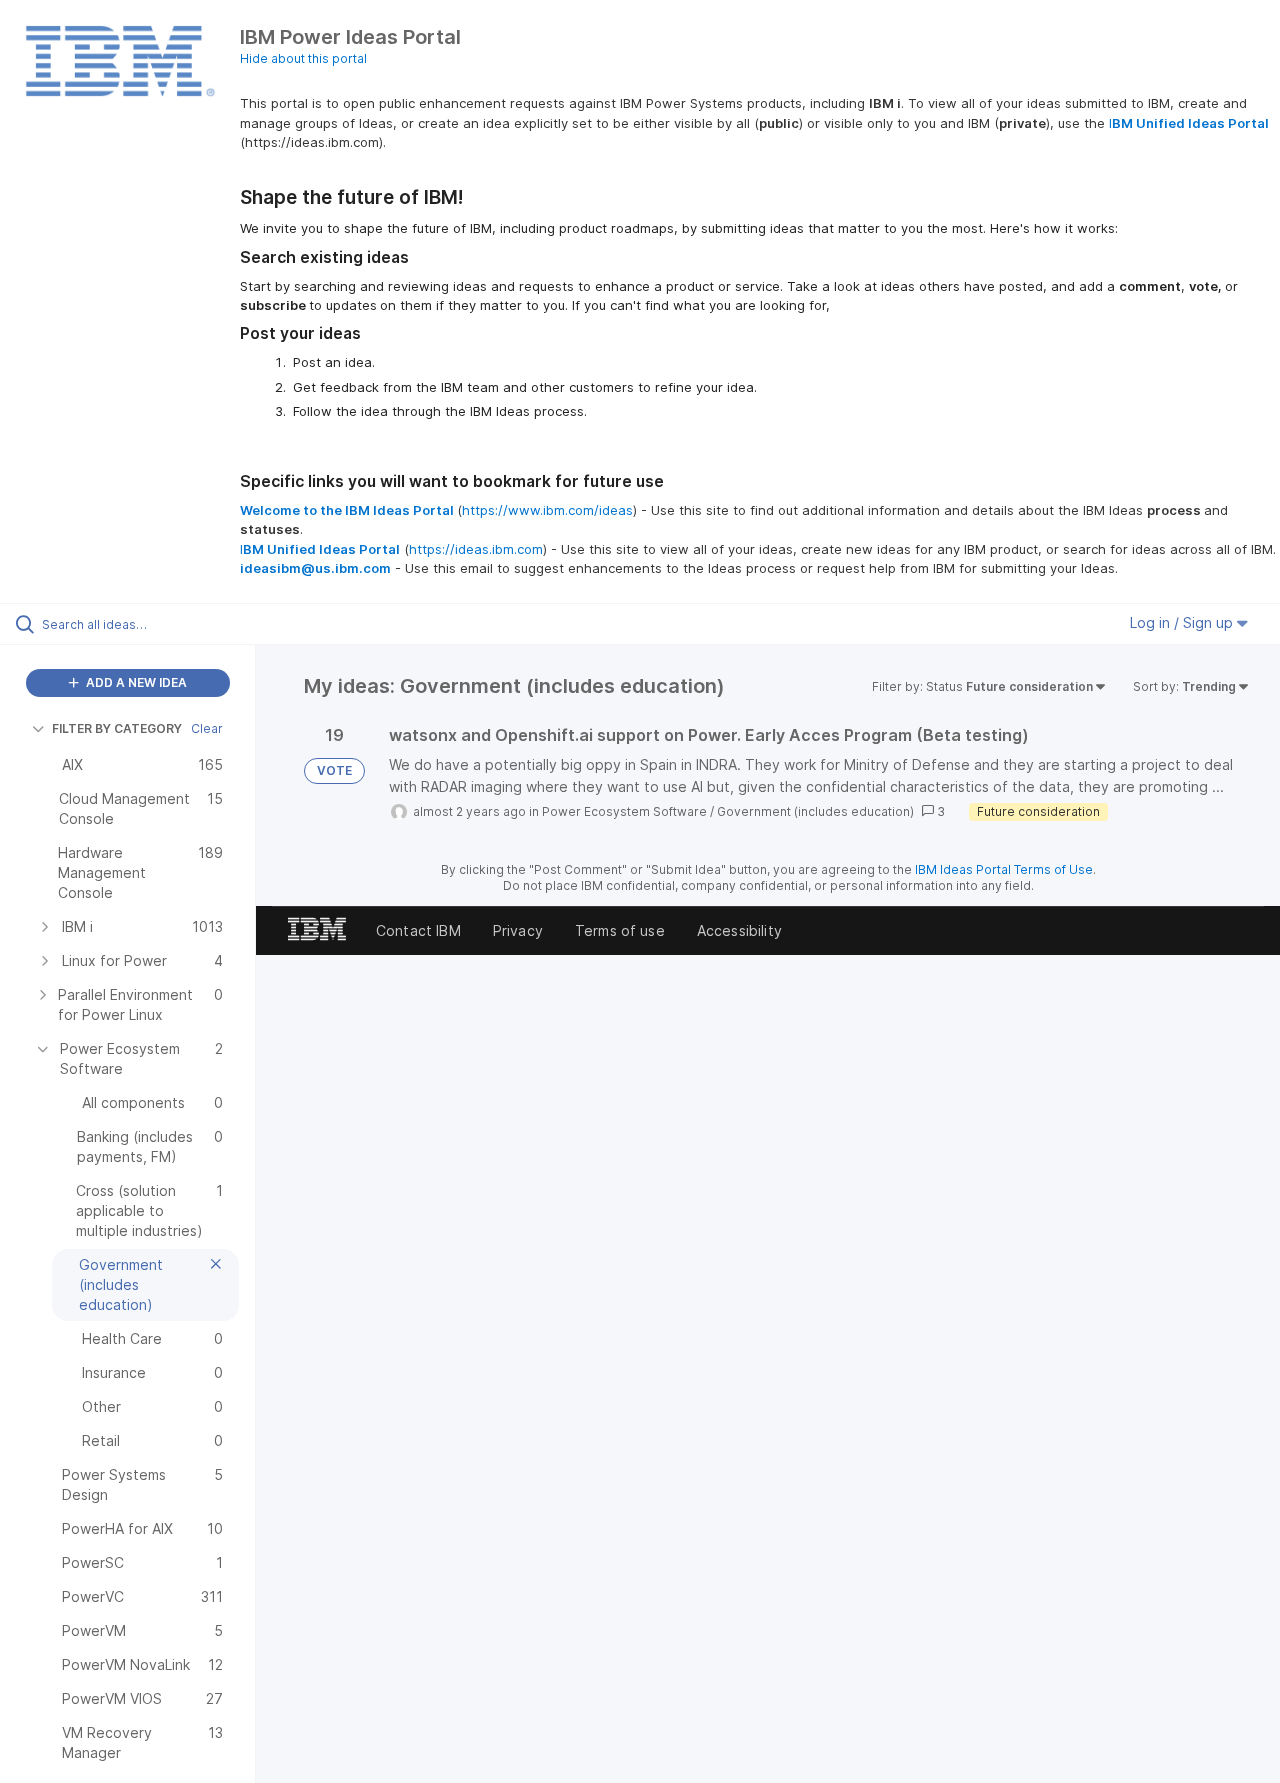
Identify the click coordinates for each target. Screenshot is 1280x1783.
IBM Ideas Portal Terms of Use (1004, 869)
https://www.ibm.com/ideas (547, 510)
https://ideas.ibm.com (476, 549)
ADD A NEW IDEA (135, 682)
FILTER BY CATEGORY (117, 728)
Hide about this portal (303, 58)
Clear (207, 728)
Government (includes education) (815, 811)
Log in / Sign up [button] (1183, 622)
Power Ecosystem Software (624, 811)
